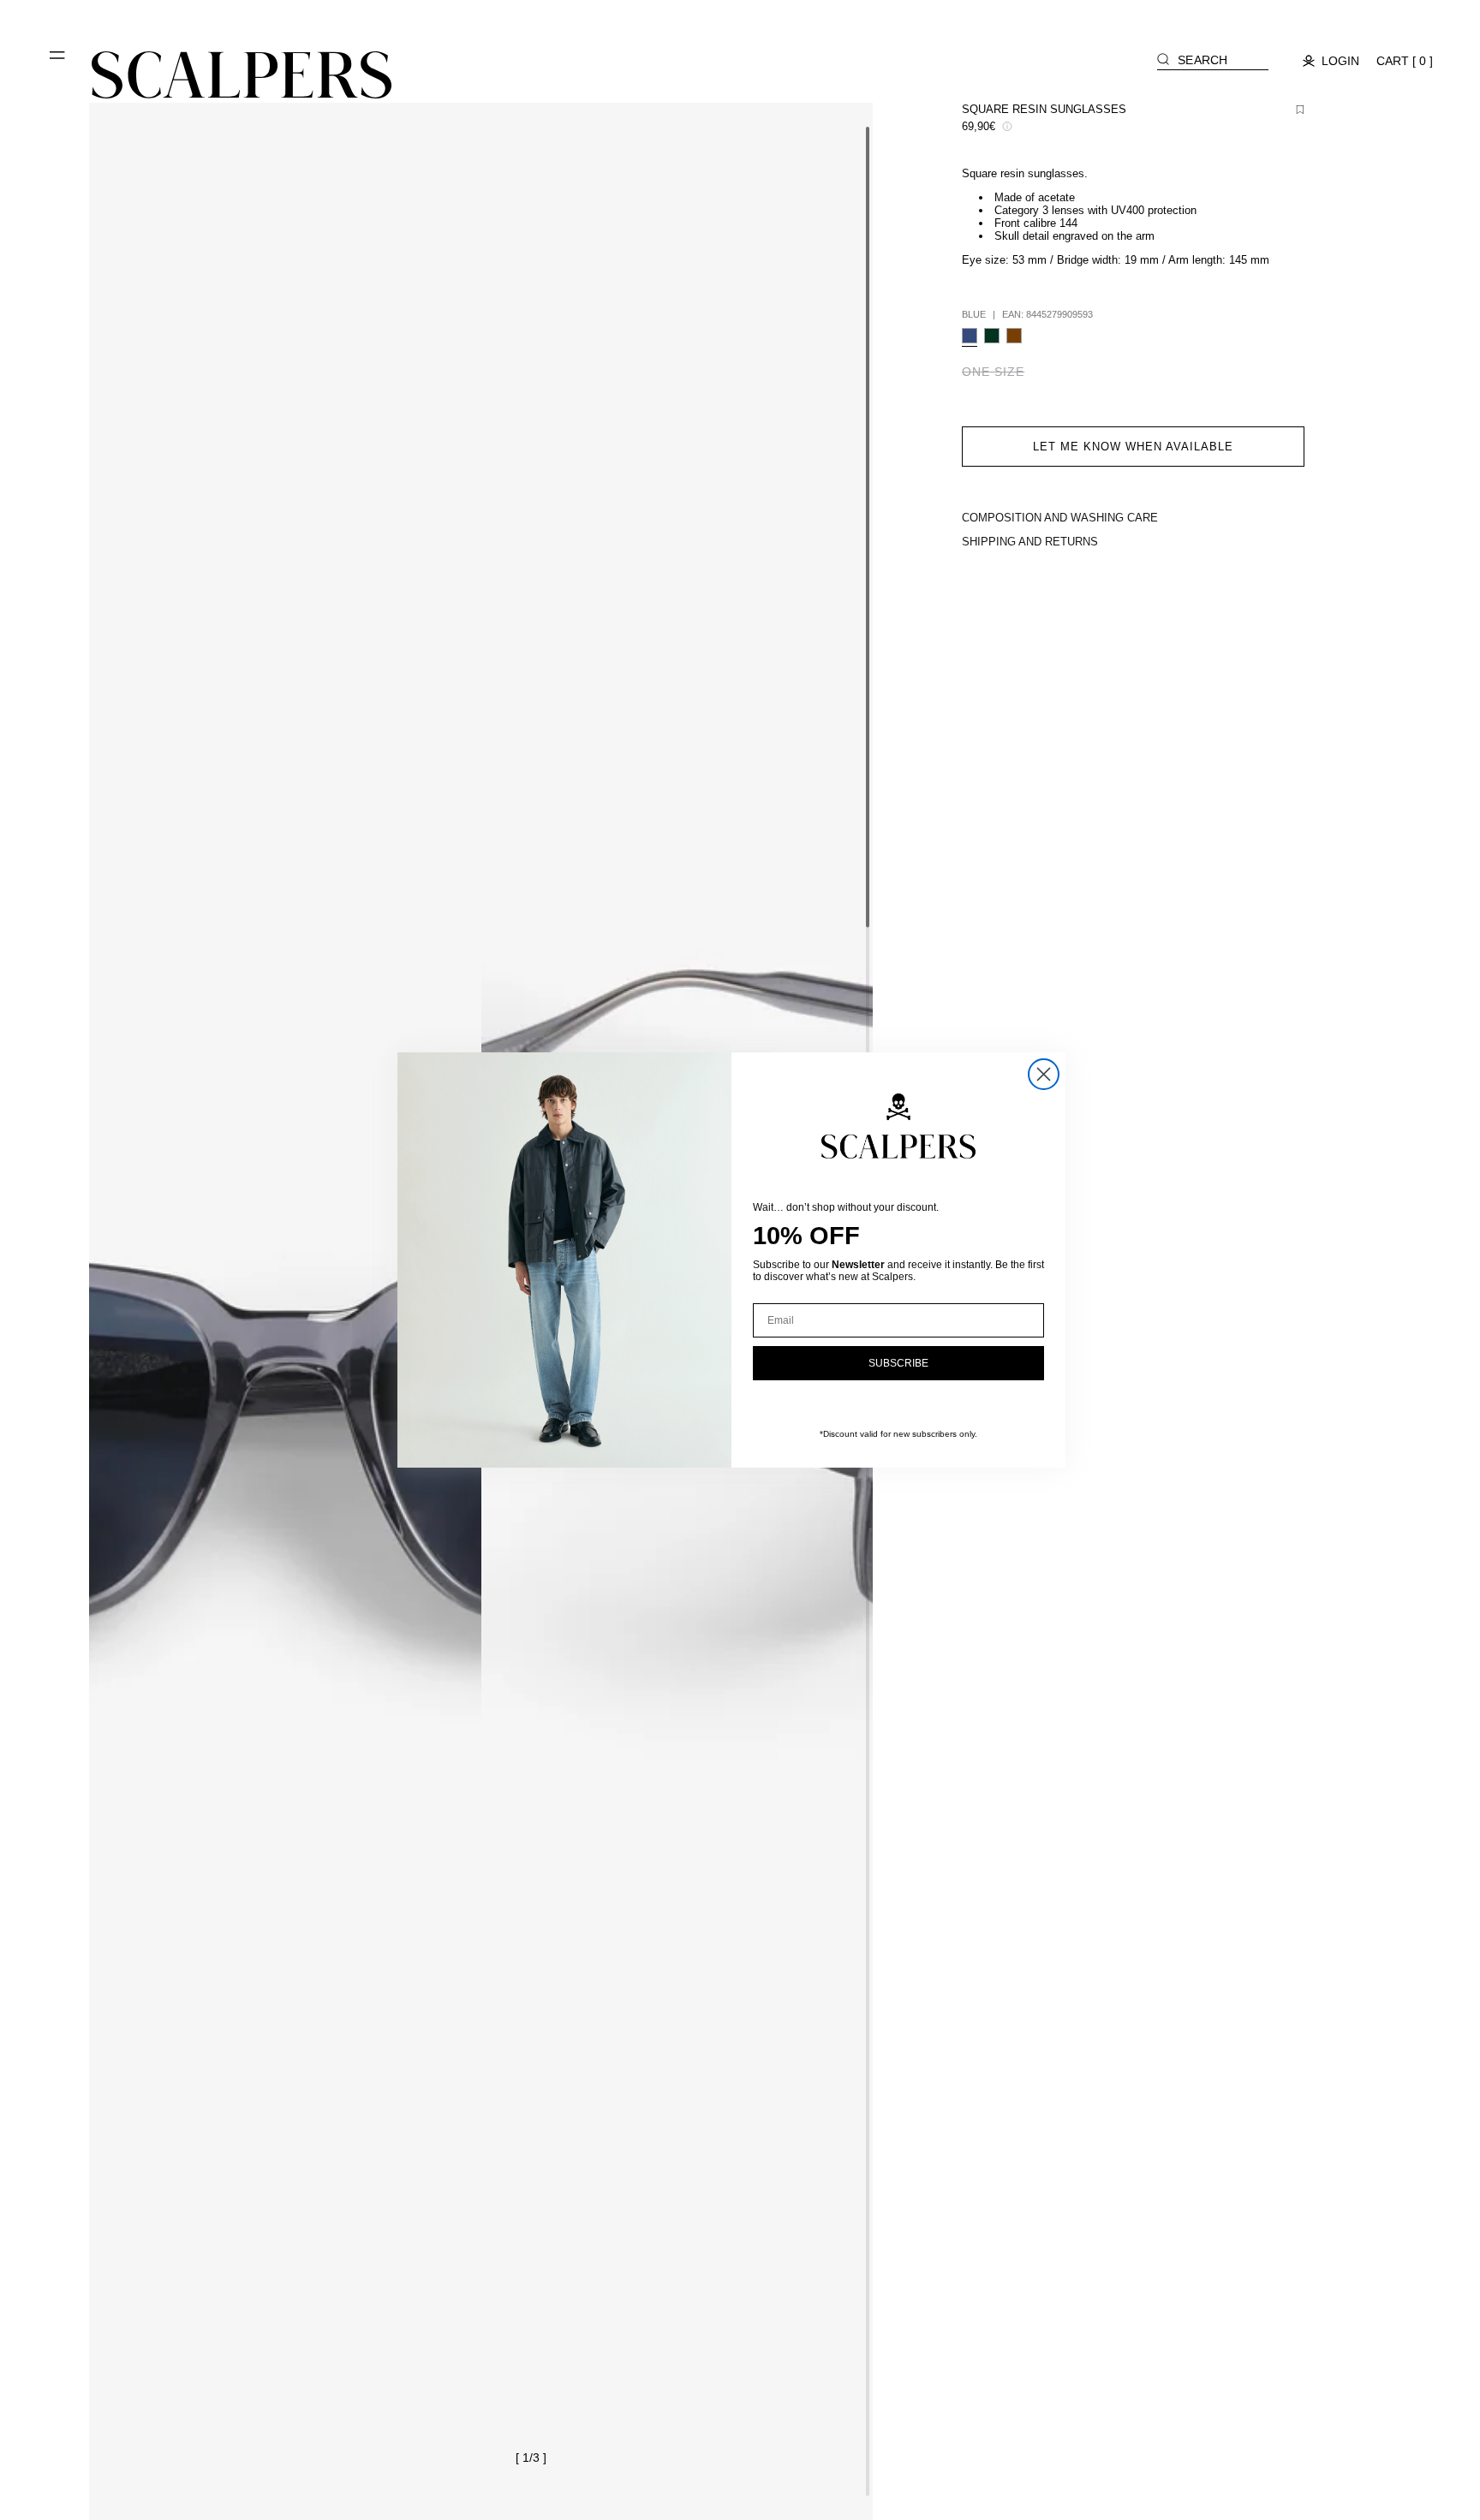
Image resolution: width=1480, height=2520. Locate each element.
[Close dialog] (1044, 1074)
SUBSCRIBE (898, 1363)
